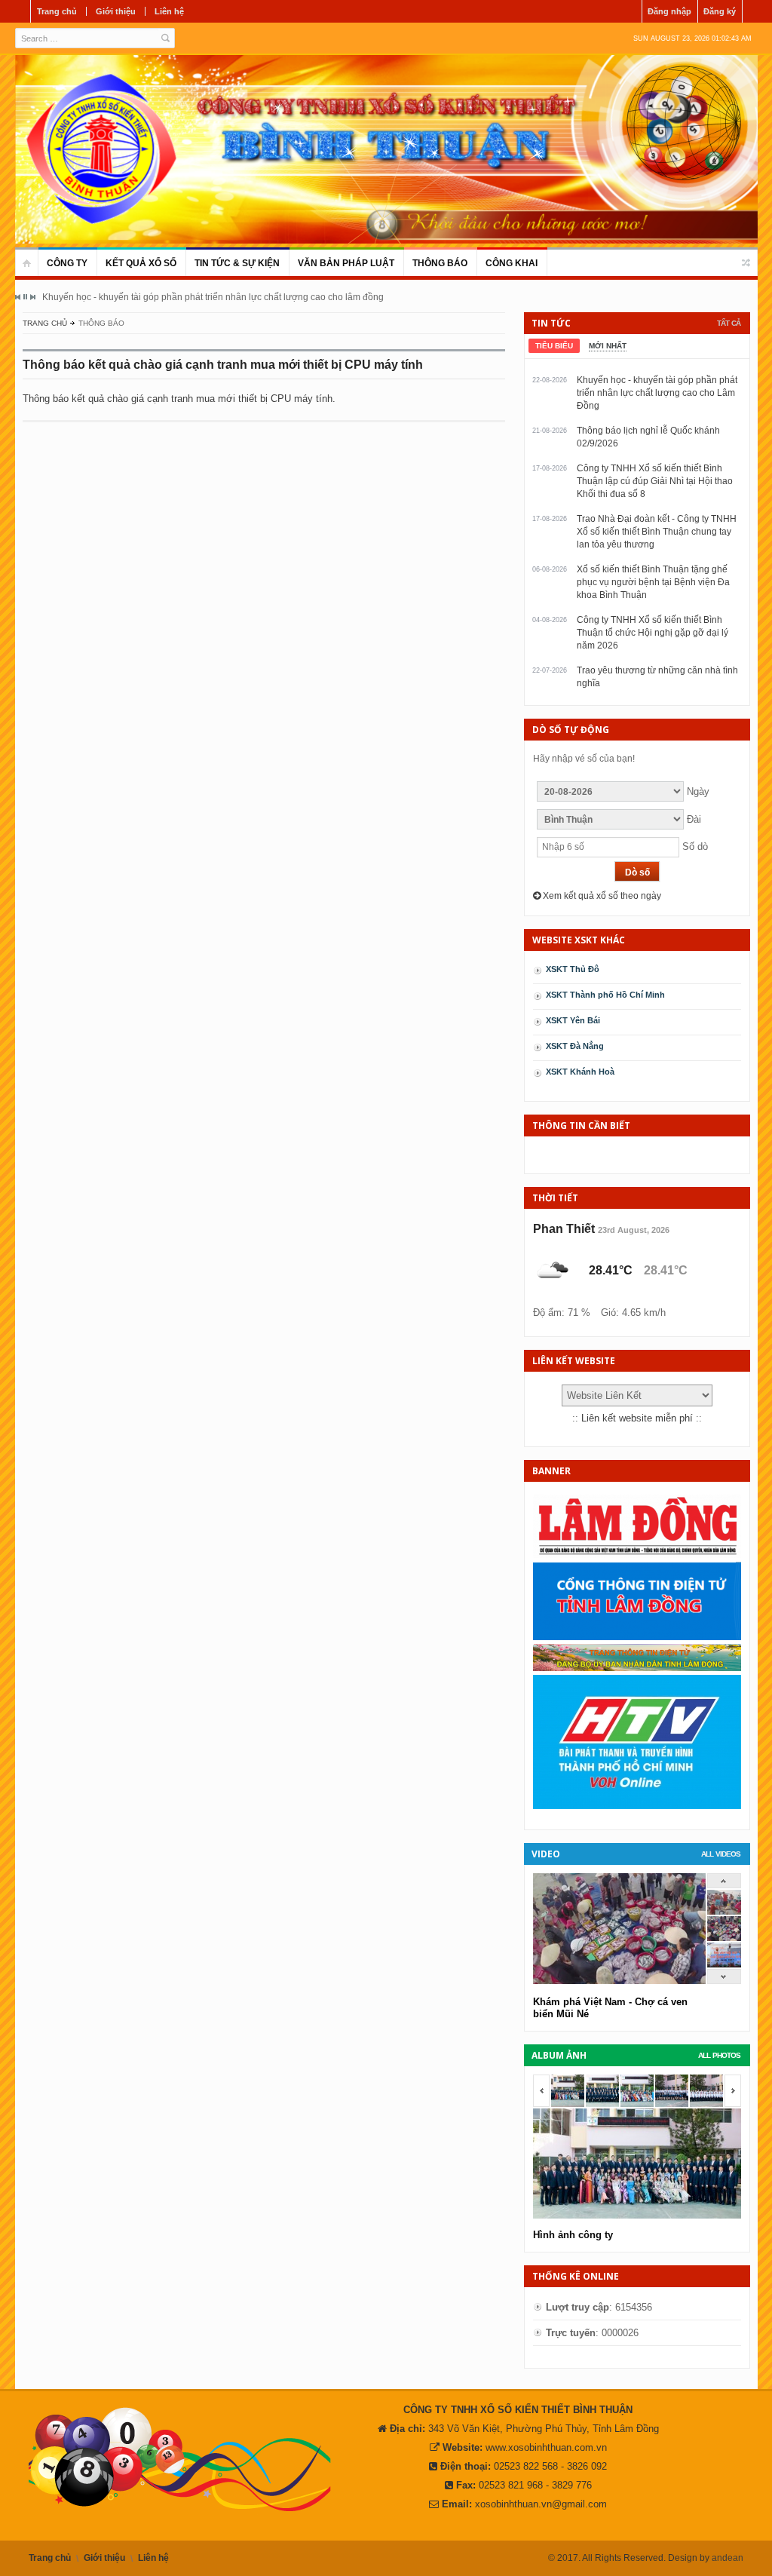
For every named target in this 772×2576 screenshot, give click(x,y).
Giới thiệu (116, 11)
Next (32, 297)
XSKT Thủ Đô (573, 969)
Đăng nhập (669, 11)
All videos (721, 1854)
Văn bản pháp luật (346, 263)
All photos (719, 2055)
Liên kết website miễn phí (637, 1418)
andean (728, 2558)
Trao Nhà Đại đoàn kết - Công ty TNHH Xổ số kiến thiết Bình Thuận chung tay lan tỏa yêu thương (657, 532)
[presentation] (554, 346)
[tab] (554, 346)
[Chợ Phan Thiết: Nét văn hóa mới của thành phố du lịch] (724, 1964)
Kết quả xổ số (141, 263)
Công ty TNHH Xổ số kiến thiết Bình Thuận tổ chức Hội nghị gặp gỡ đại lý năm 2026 (653, 633)
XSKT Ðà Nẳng (575, 1046)
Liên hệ (169, 11)
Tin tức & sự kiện (237, 263)
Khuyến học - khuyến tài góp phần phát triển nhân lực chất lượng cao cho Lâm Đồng (657, 393)
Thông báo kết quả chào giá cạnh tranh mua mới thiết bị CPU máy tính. (179, 399)
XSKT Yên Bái (573, 1020)
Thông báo (440, 263)
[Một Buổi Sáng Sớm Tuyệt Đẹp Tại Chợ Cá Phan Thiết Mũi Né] (724, 1911)
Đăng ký (720, 11)
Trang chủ (57, 11)
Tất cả (729, 323)
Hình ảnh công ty (573, 2235)
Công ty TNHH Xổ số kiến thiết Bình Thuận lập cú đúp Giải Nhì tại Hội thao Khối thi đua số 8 (655, 481)
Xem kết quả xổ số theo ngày (601, 896)
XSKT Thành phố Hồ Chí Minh (605, 995)
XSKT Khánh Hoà (580, 1072)
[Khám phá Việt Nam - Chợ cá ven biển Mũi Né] (724, 1938)
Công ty (67, 263)
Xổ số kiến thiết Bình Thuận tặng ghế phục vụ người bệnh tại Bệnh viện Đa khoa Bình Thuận (653, 582)
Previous (18, 297)
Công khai (512, 263)
